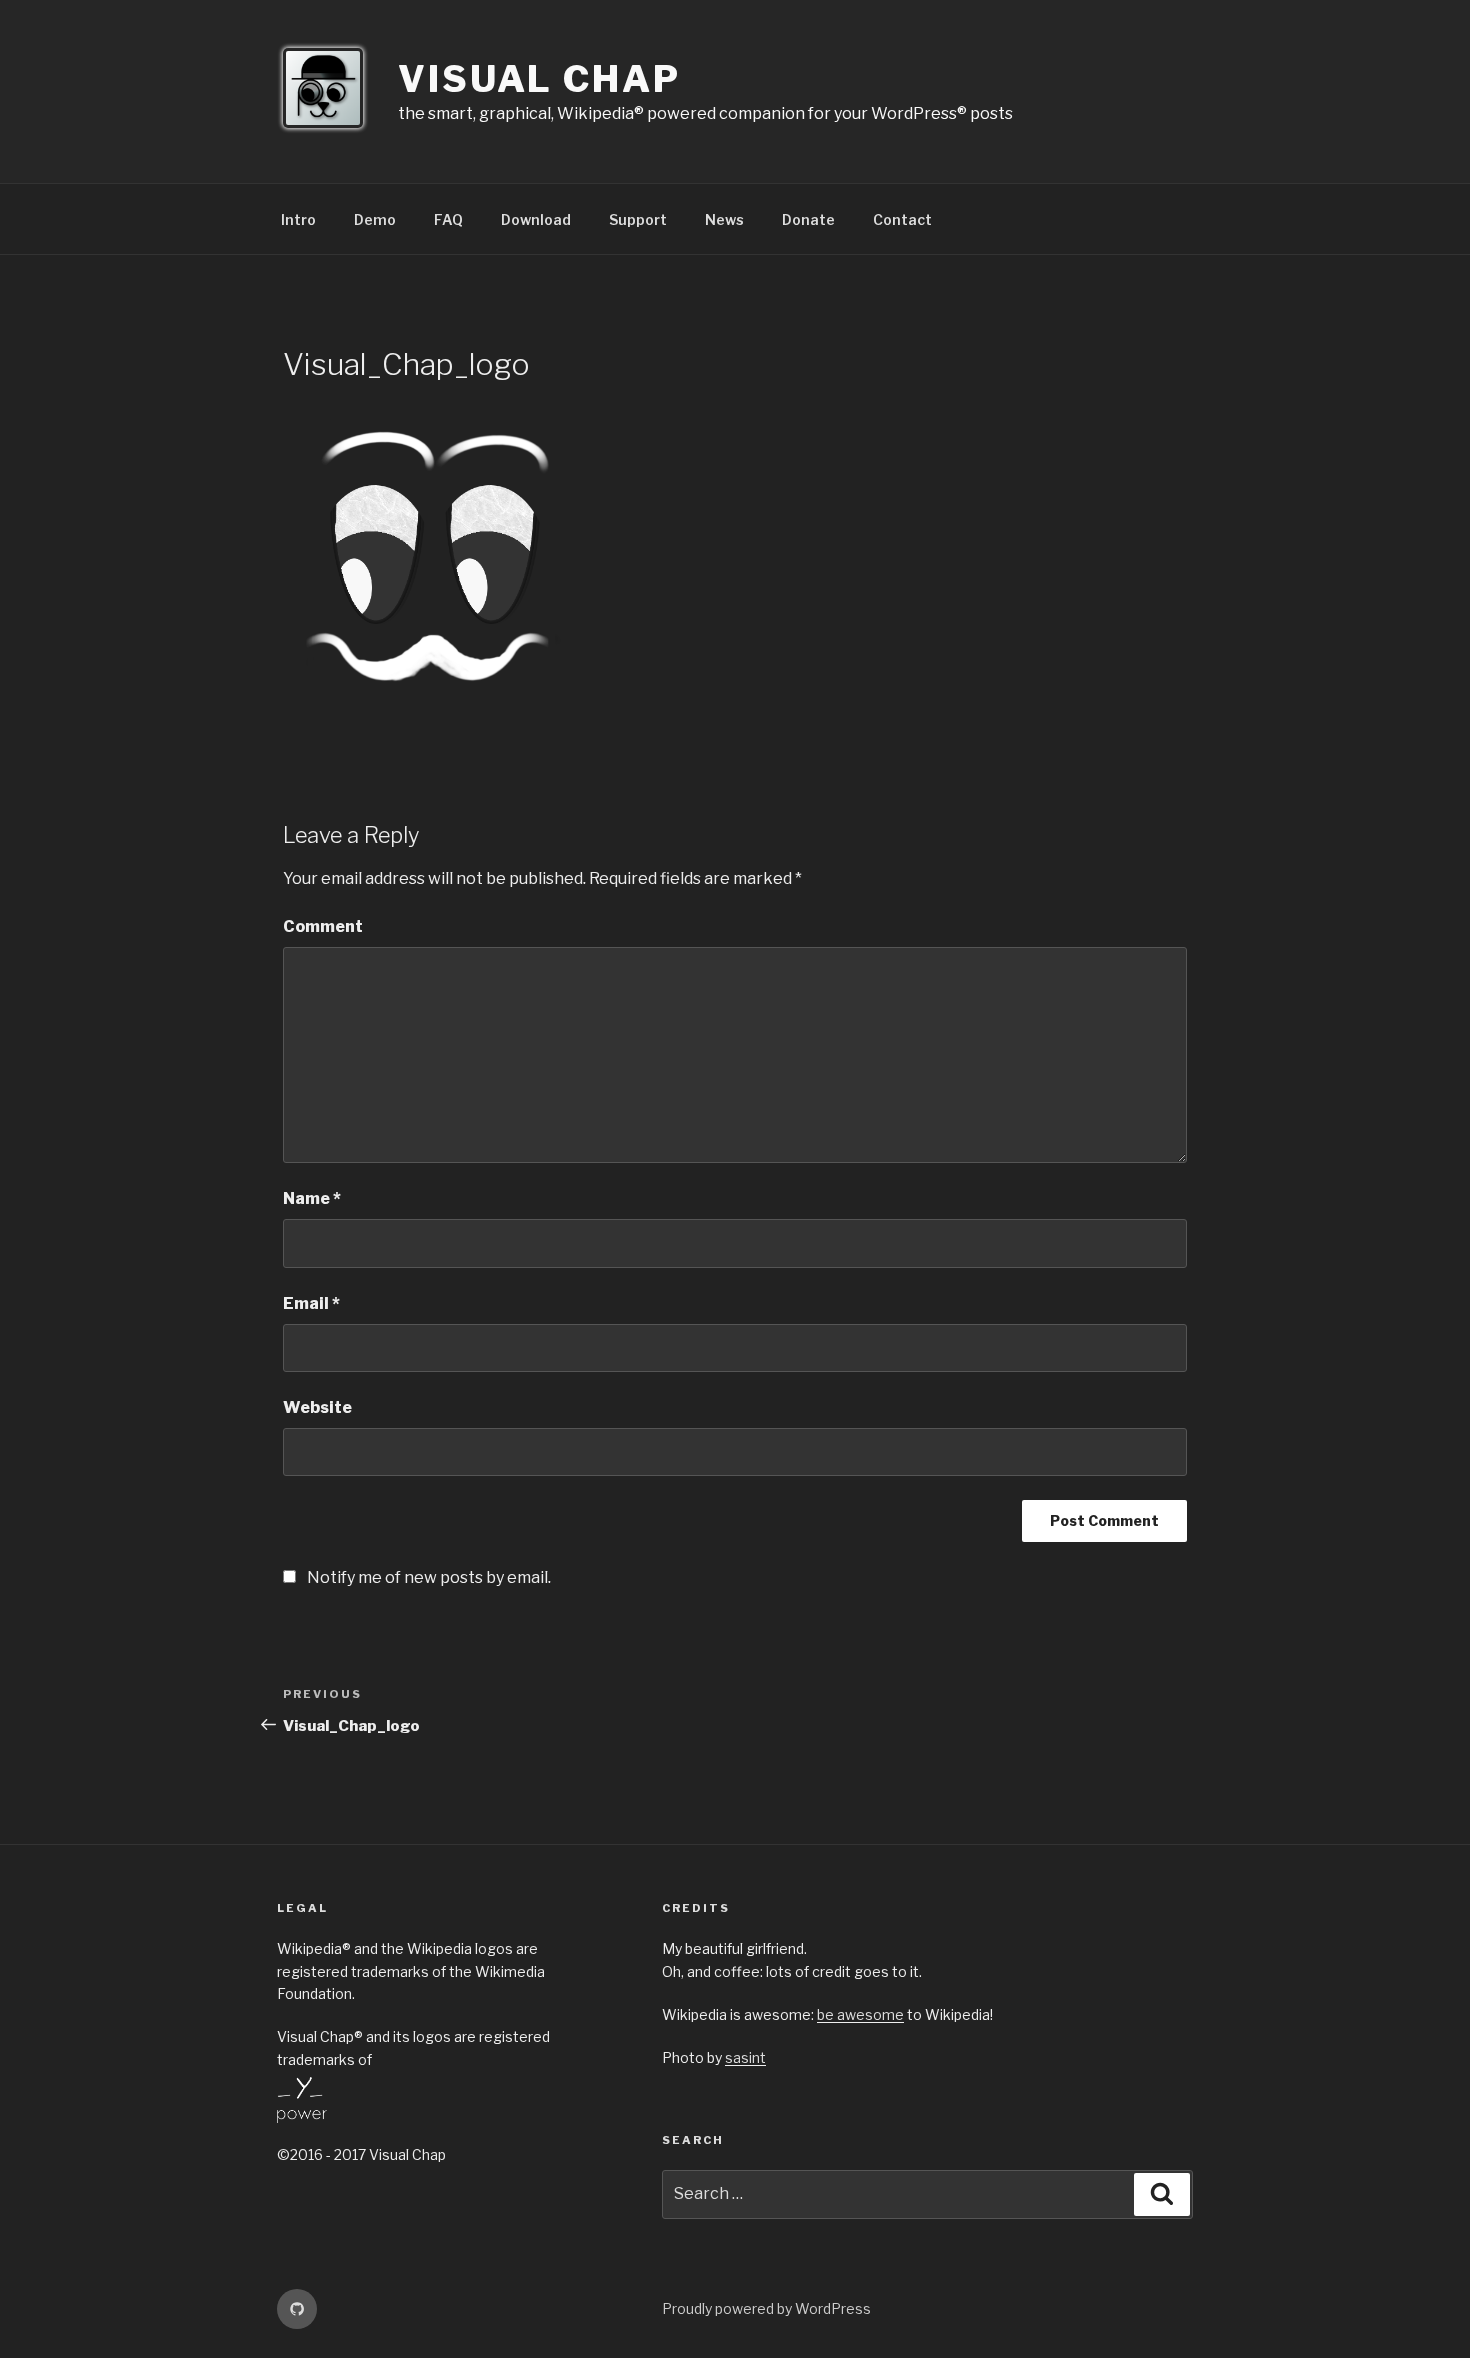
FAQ (448, 219)
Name (312, 1198)
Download (536, 219)
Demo (375, 219)
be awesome (860, 2014)
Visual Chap (539, 79)
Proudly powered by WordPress (766, 2308)
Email (311, 1303)
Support (638, 219)
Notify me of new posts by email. (429, 1577)
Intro (298, 219)
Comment (323, 926)
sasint (745, 2057)
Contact (902, 219)
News (724, 219)
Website (317, 1407)
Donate (808, 219)
